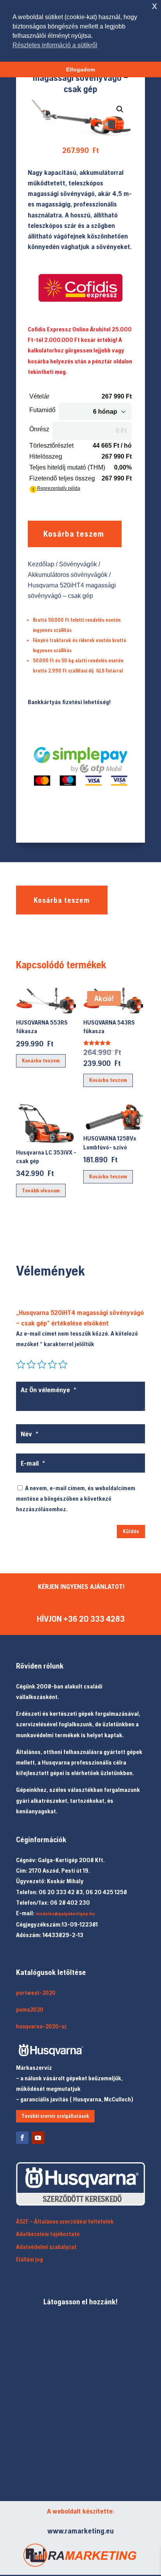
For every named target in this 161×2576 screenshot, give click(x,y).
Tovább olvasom (41, 1190)
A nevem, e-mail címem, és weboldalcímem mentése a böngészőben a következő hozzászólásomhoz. (76, 1498)
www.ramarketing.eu (80, 2531)
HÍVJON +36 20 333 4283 (81, 1619)
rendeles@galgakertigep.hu (65, 1914)
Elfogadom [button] (80, 69)
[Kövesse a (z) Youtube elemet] (38, 2138)
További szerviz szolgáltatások (55, 2116)
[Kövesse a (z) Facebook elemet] (22, 2138)
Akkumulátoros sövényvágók (68, 575)
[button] (120, 109)
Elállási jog (30, 2259)
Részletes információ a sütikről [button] (55, 45)
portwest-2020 (36, 1993)
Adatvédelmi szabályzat (46, 2247)
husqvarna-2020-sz (41, 2026)
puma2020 (30, 2009)
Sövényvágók (78, 564)
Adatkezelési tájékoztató (48, 2234)
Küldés (131, 1531)
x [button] (155, 6)
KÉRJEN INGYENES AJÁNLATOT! (81, 1586)
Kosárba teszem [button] (41, 1060)
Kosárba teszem (74, 534)
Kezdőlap (41, 564)
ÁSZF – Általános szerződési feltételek (65, 2221)
